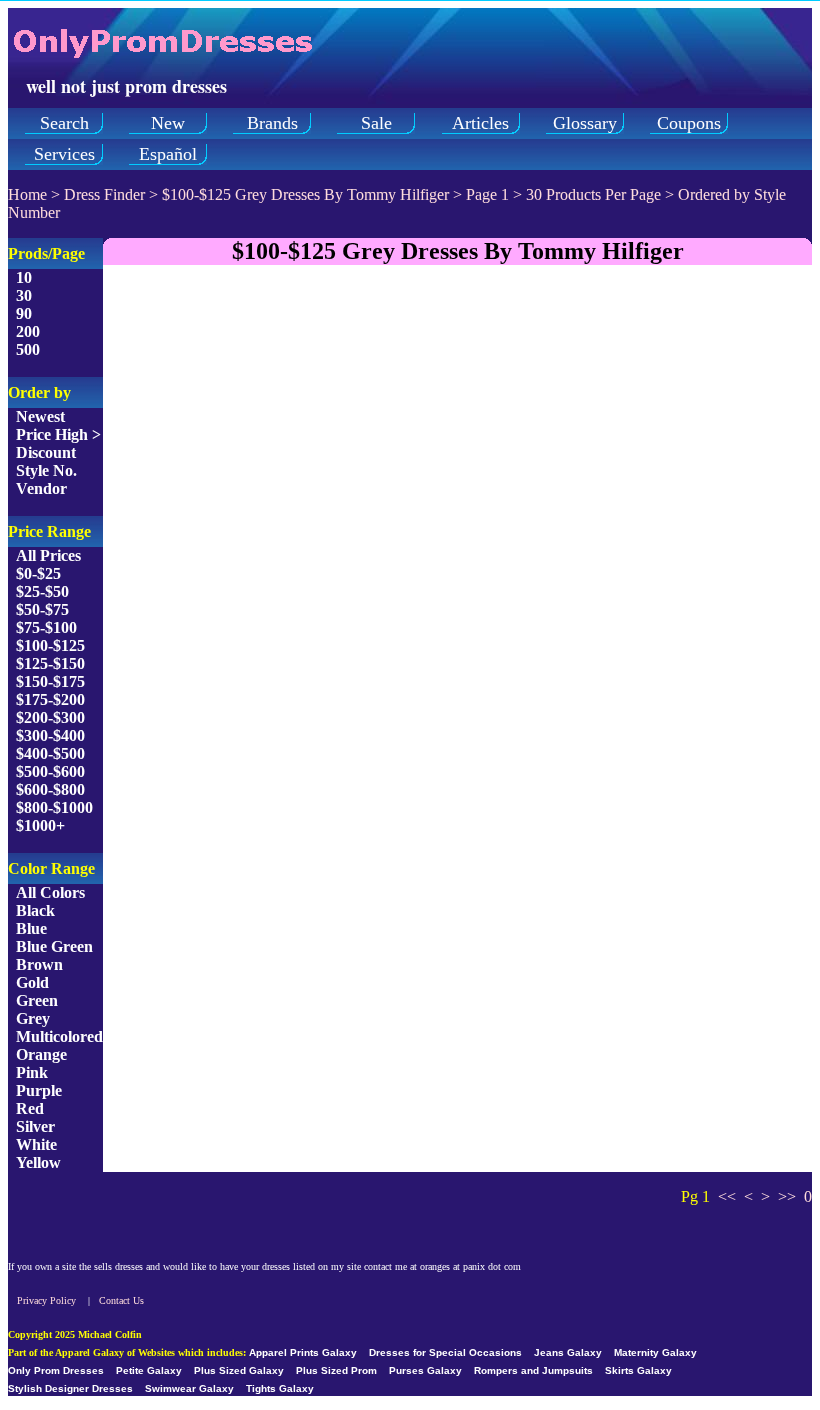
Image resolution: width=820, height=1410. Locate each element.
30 (24, 295)
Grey (33, 1018)
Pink (32, 1072)
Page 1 (487, 194)
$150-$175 (50, 681)
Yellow (38, 1162)
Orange (41, 1054)
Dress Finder (104, 194)
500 (28, 349)
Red (30, 1108)
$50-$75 (42, 609)
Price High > (58, 434)
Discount (46, 452)
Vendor (41, 488)
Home (27, 194)
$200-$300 (50, 717)
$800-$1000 (54, 807)
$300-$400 (50, 735)
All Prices (48, 555)
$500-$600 (50, 771)
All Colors (50, 892)
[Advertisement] (457, 421)
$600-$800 (50, 789)
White (36, 1144)
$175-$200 (50, 699)
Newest (40, 416)
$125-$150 (50, 663)
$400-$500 (50, 753)
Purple (39, 1090)
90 (24, 313)
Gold (32, 982)
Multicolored (59, 1036)
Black (35, 910)
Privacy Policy (46, 1300)
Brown (39, 964)
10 (24, 277)
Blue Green (54, 946)
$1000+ (40, 825)
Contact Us (121, 1300)
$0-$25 (38, 573)
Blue (31, 928)
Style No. (46, 470)
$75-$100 (46, 627)
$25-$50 (42, 591)
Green (37, 1000)
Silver (35, 1126)
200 (28, 331)
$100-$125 (50, 645)
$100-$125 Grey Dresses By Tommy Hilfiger (307, 194)
